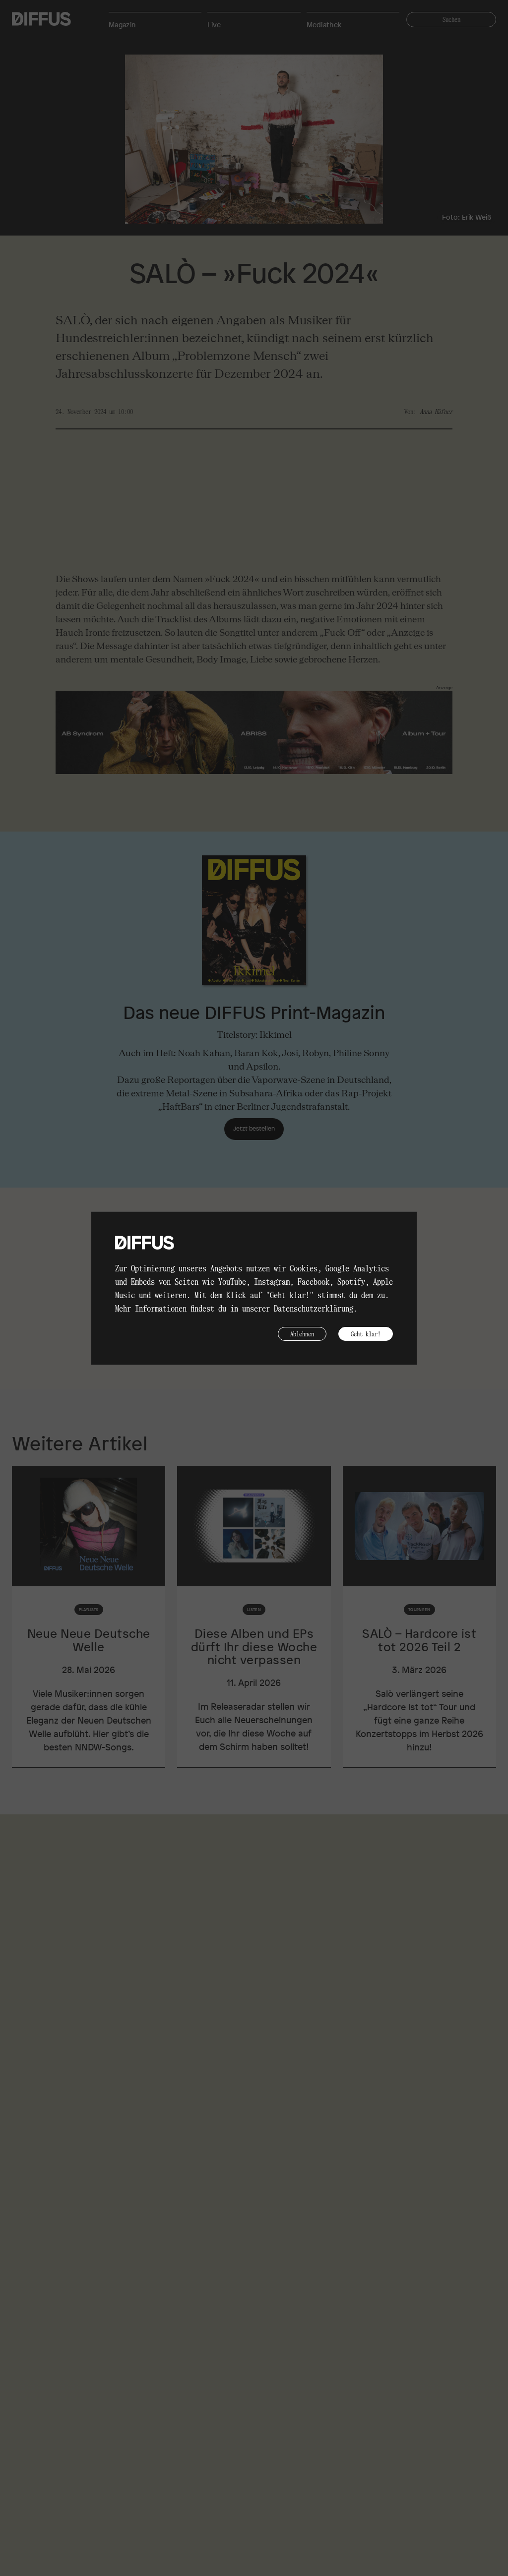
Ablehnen (302, 1334)
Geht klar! (366, 1334)
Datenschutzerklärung (314, 1308)
